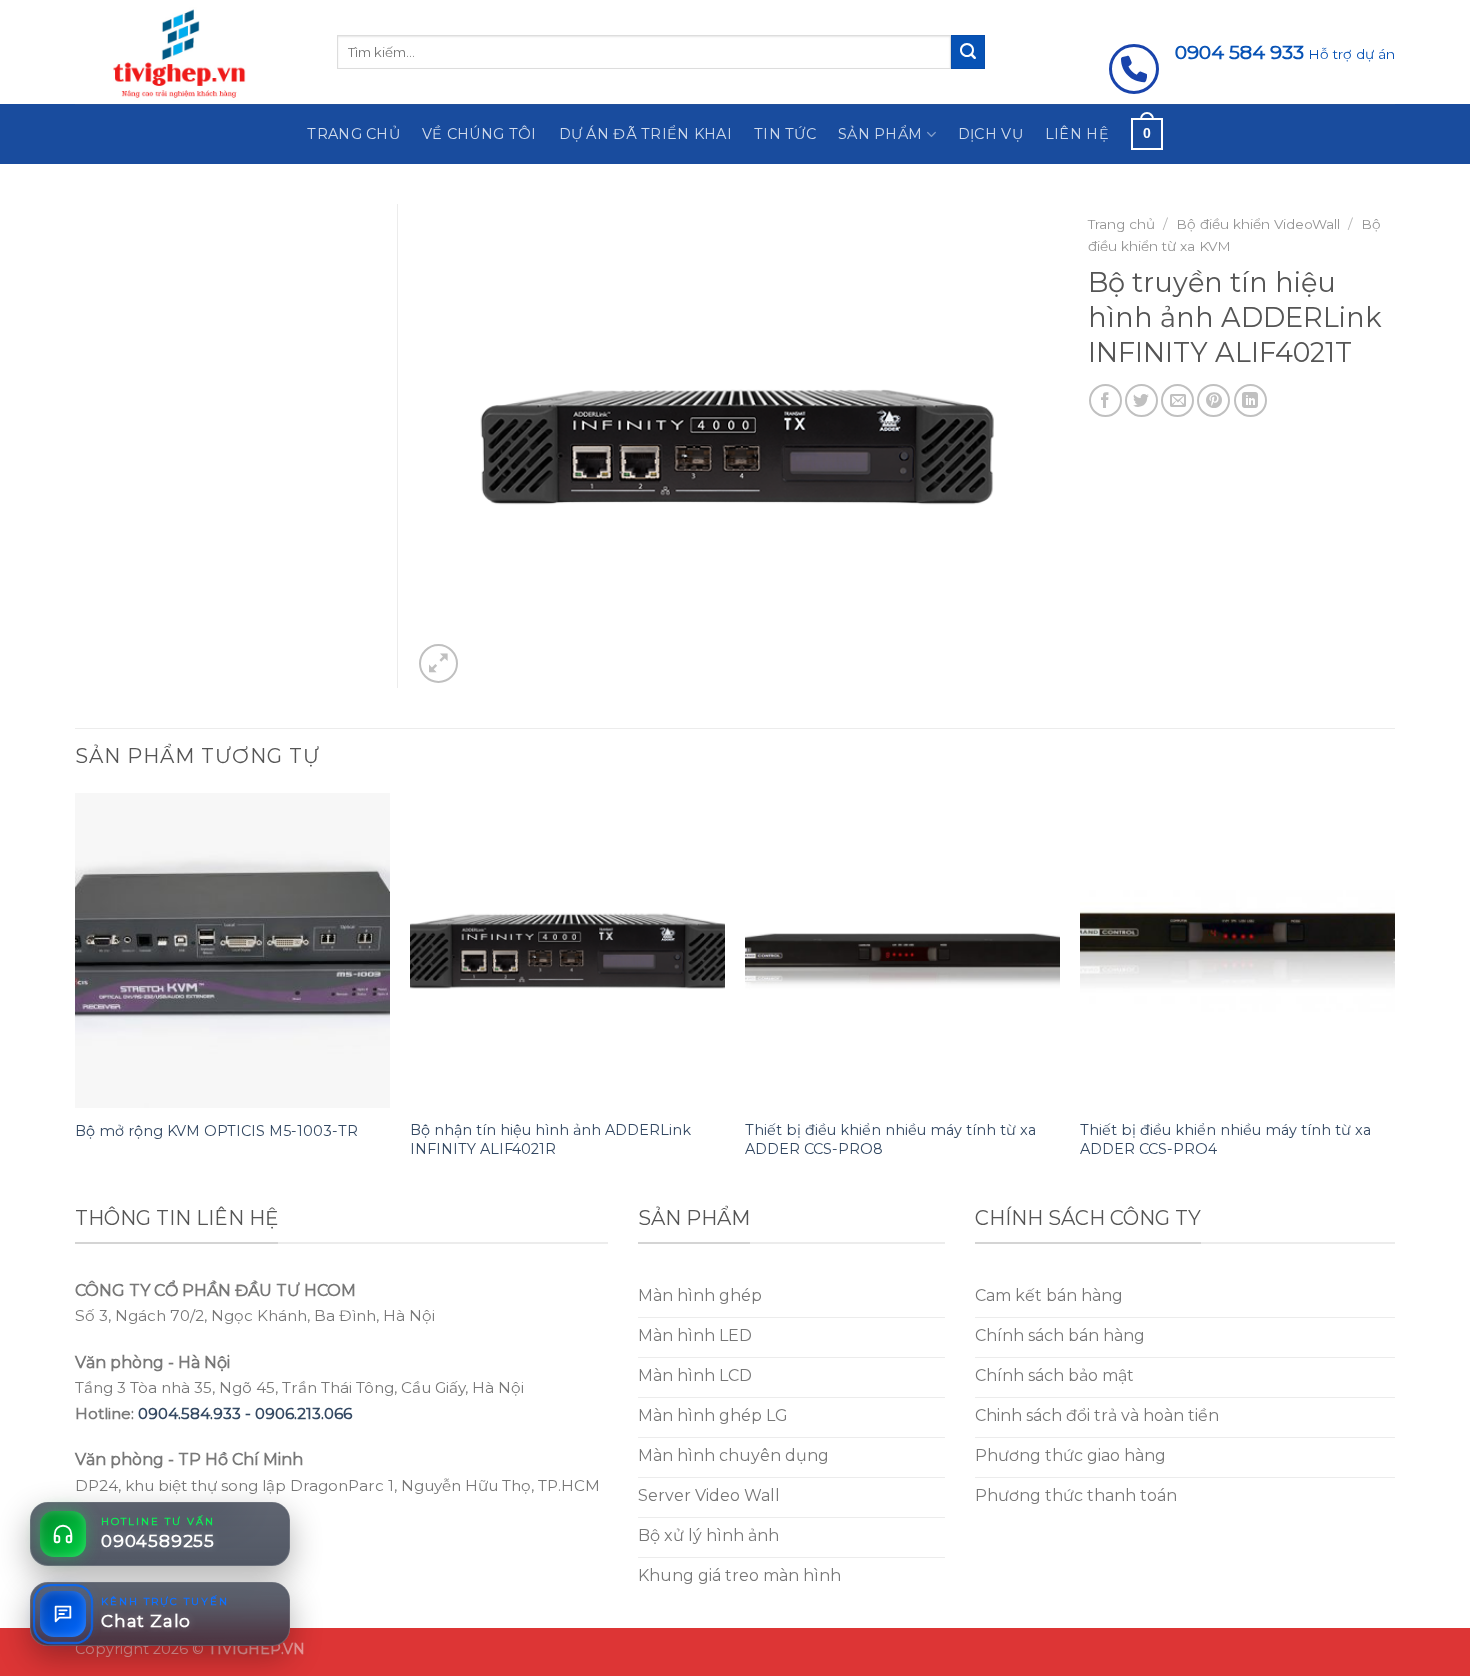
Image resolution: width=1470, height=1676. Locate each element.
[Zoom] (438, 663)
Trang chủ (353, 134)
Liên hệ (1077, 134)
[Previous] (76, 995)
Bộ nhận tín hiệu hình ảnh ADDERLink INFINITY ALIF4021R (550, 1139)
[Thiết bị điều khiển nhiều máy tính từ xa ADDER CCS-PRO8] (902, 950)
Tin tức (785, 134)
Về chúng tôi (479, 134)
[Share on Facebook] (1105, 400)
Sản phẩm (880, 134)
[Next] (1394, 995)
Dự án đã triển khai (645, 134)
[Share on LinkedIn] (1250, 400)
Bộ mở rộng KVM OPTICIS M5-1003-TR (216, 1131)
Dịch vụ (990, 134)
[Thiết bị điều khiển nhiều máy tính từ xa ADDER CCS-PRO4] (1237, 950)
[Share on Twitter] (1141, 400)
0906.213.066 (303, 1413)
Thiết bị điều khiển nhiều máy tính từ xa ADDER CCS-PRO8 (890, 1139)
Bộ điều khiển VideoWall (1258, 224)
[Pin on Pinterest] (1213, 400)
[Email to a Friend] (1177, 400)
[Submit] (968, 52)
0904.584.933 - (196, 1413)
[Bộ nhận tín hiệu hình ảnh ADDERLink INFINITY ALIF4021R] (567, 950)
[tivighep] (191, 52)
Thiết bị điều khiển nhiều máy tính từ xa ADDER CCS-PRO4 (1225, 1139)
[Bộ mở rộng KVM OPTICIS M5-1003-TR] (232, 950)
